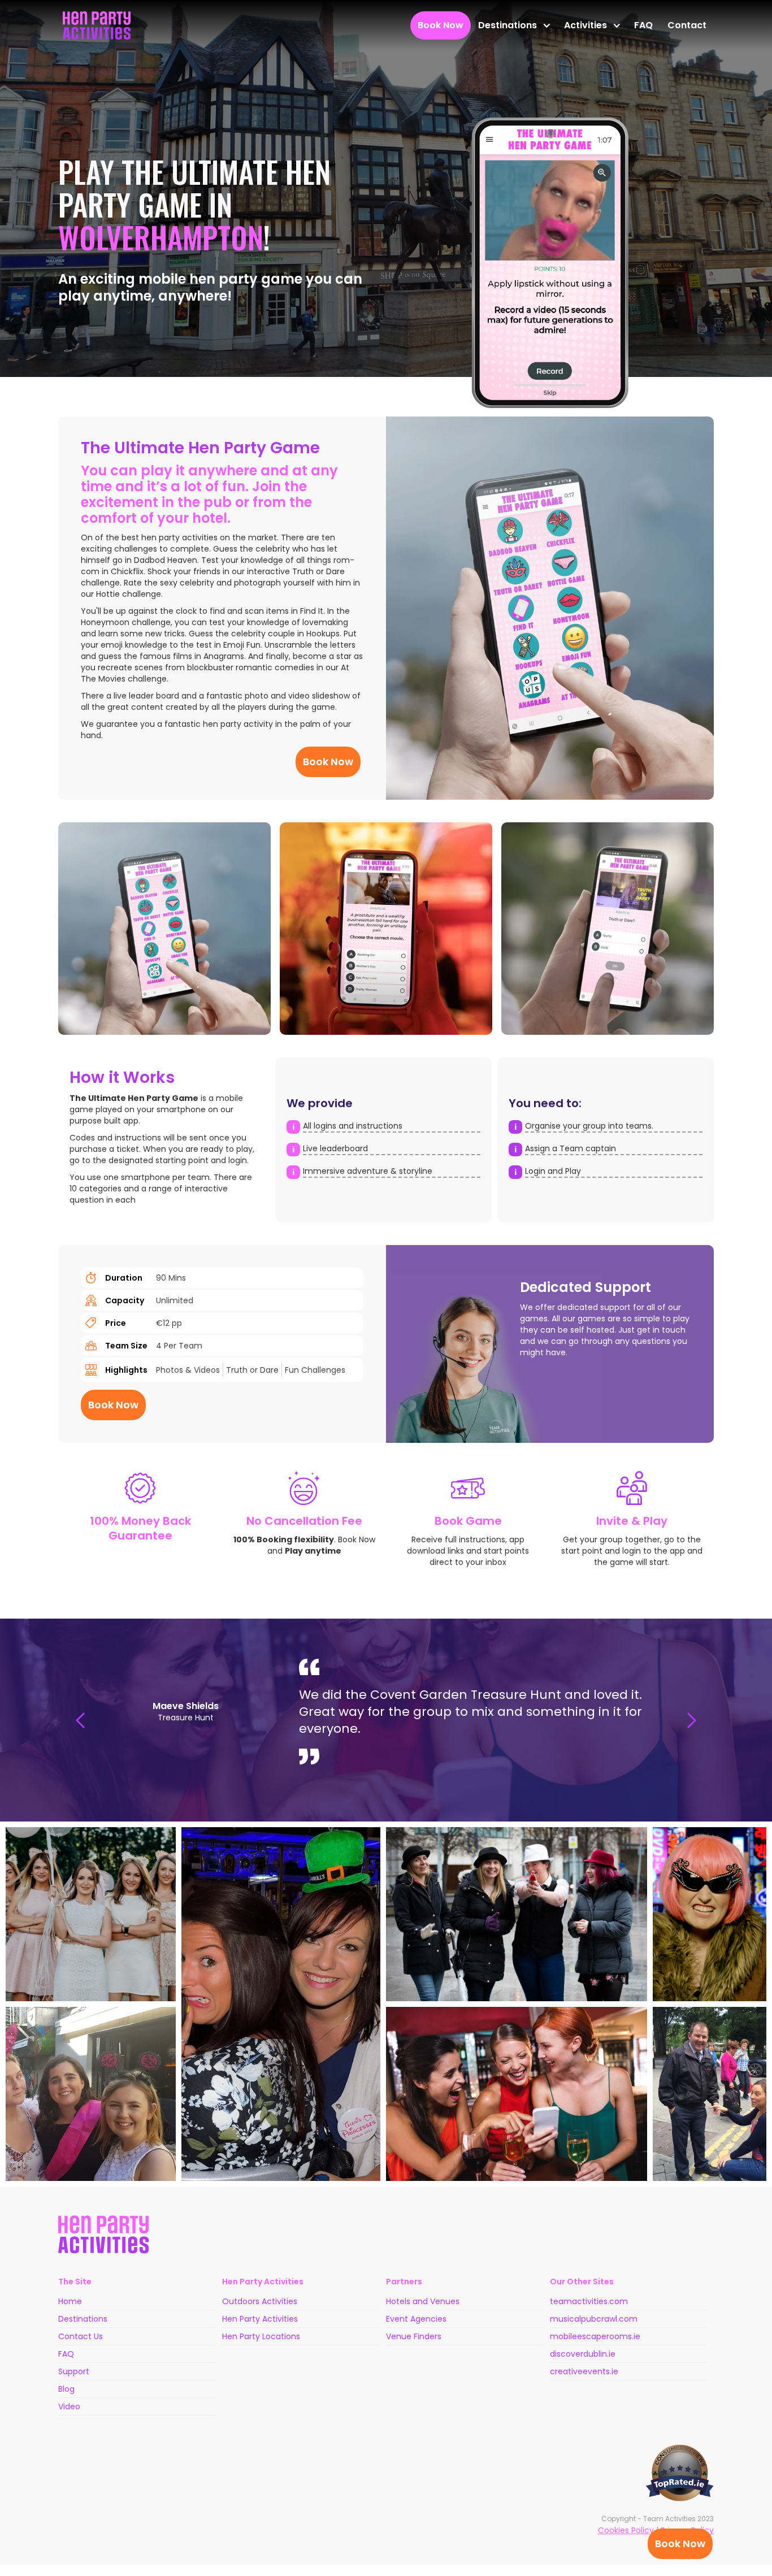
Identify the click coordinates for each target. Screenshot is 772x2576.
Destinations (83, 2319)
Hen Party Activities (260, 2319)
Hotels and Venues (423, 2301)
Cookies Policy (626, 2530)
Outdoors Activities (260, 2301)
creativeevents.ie (584, 2371)
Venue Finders (414, 2336)
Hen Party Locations (261, 2336)
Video (69, 2406)
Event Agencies (416, 2319)
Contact (687, 25)
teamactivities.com (589, 2301)
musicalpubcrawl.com (594, 2319)
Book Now (680, 2544)
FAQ (643, 25)
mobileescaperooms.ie (595, 2336)
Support (74, 2371)
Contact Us (81, 2336)
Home (70, 2301)
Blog (66, 2389)
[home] (97, 25)
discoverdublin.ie (583, 2354)
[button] (514, 25)
